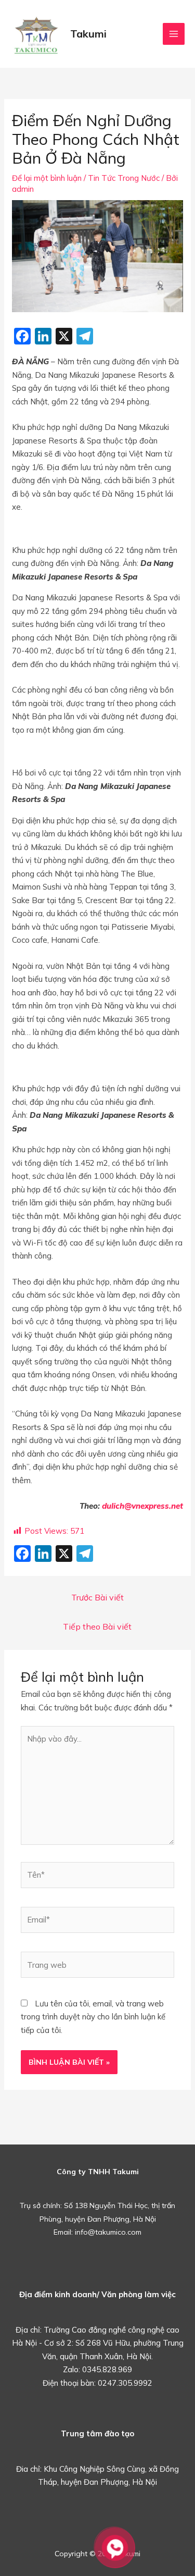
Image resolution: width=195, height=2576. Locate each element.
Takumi (88, 34)
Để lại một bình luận (47, 178)
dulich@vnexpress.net (142, 1506)
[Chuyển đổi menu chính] (174, 34)
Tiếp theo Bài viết (97, 1626)
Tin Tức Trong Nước (124, 178)
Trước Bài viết (97, 1597)
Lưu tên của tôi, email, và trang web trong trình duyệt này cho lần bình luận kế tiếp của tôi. (93, 2017)
